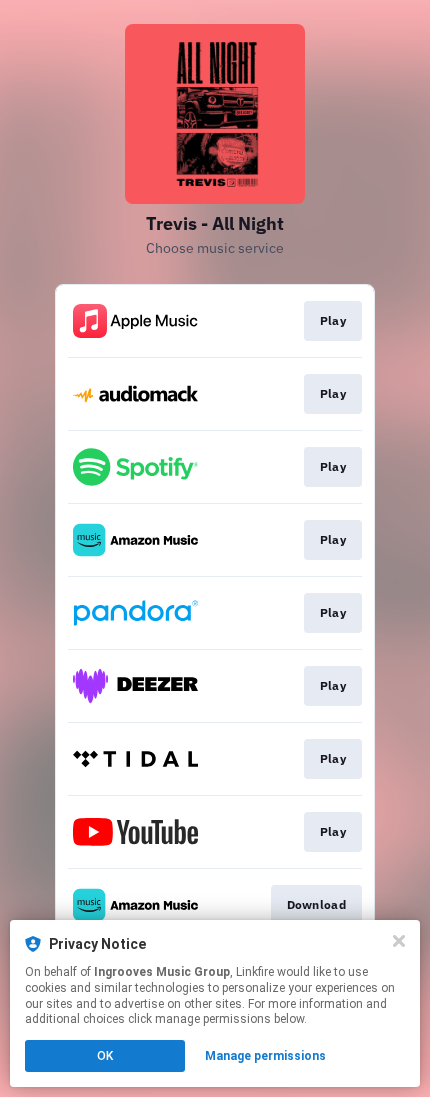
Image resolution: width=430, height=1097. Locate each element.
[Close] (399, 941)
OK (105, 1056)
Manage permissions (265, 1056)
